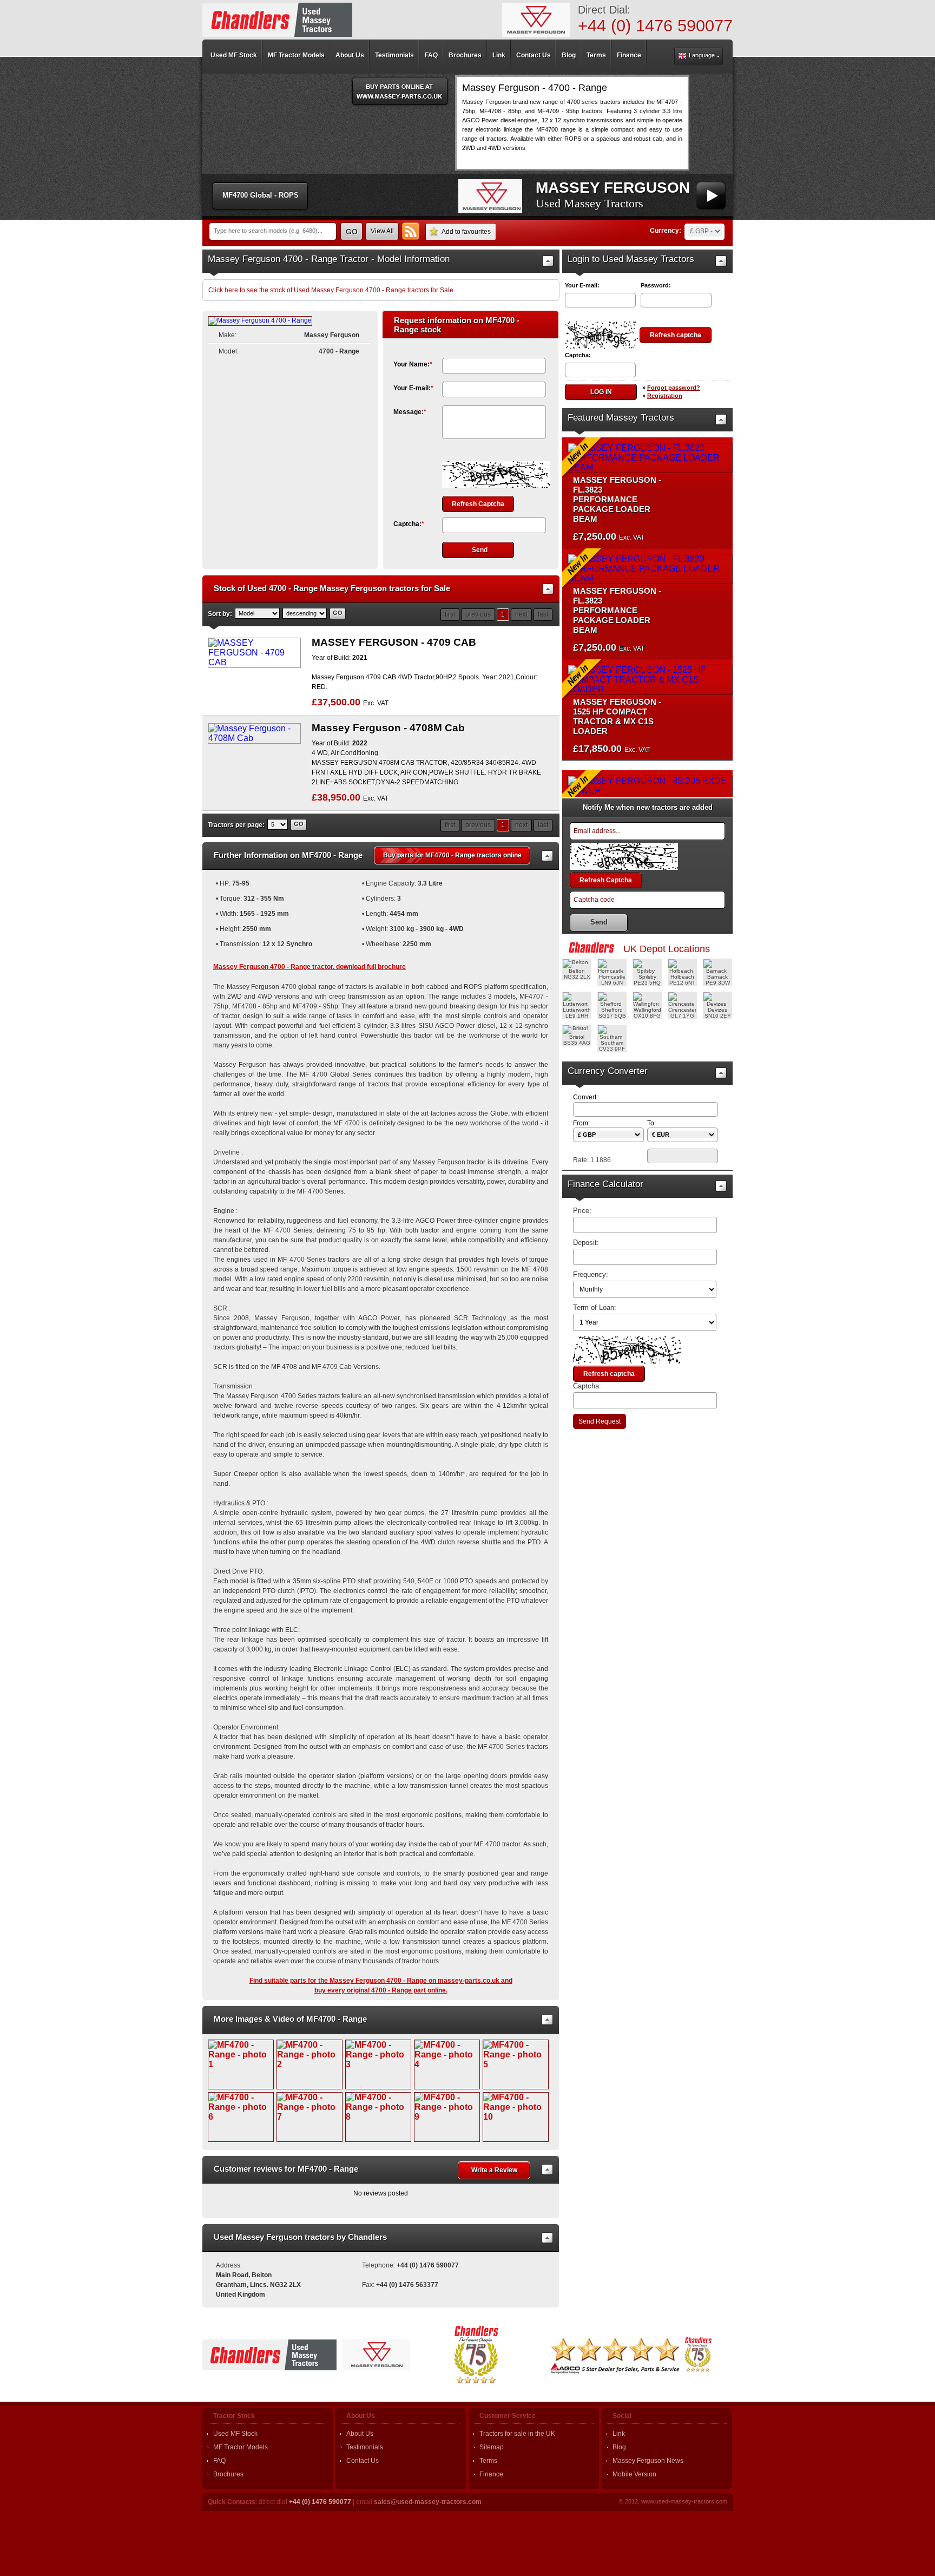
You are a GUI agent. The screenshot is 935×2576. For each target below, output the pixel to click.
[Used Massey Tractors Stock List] (277, 20)
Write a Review (494, 2170)
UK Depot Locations (667, 949)
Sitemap (492, 2447)
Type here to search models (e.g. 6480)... (268, 231)
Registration (665, 396)
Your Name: (413, 364)
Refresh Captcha (478, 504)
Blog (619, 2447)
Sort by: (220, 614)
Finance (491, 2474)
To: (651, 1123)
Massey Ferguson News (648, 2461)
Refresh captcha (676, 335)
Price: (582, 1211)
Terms (488, 2461)
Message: (410, 412)
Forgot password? (674, 388)
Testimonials (365, 2447)
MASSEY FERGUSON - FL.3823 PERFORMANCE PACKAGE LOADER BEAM (617, 491)
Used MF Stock (235, 2434)
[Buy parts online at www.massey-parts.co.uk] (400, 91)
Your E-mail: (413, 388)
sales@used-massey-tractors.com (428, 2502)
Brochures (228, 2474)
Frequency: (591, 1274)
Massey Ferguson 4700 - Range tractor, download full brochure (310, 967)
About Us (360, 2434)
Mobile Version (634, 2474)
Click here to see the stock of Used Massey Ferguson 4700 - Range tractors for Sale (331, 290)
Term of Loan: (595, 1307)
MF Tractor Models (241, 2447)
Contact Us (363, 2461)
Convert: (585, 1097)
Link (619, 2434)
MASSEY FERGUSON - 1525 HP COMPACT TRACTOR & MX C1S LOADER (617, 708)
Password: (656, 285)
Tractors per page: (236, 825)
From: (581, 1123)
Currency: (666, 231)
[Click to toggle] (548, 261)
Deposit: (586, 1243)
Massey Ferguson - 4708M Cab (388, 728)
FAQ (219, 2461)
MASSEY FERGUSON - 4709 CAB (394, 642)
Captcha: (409, 524)
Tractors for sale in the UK (517, 2434)
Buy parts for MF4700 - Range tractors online (452, 855)
